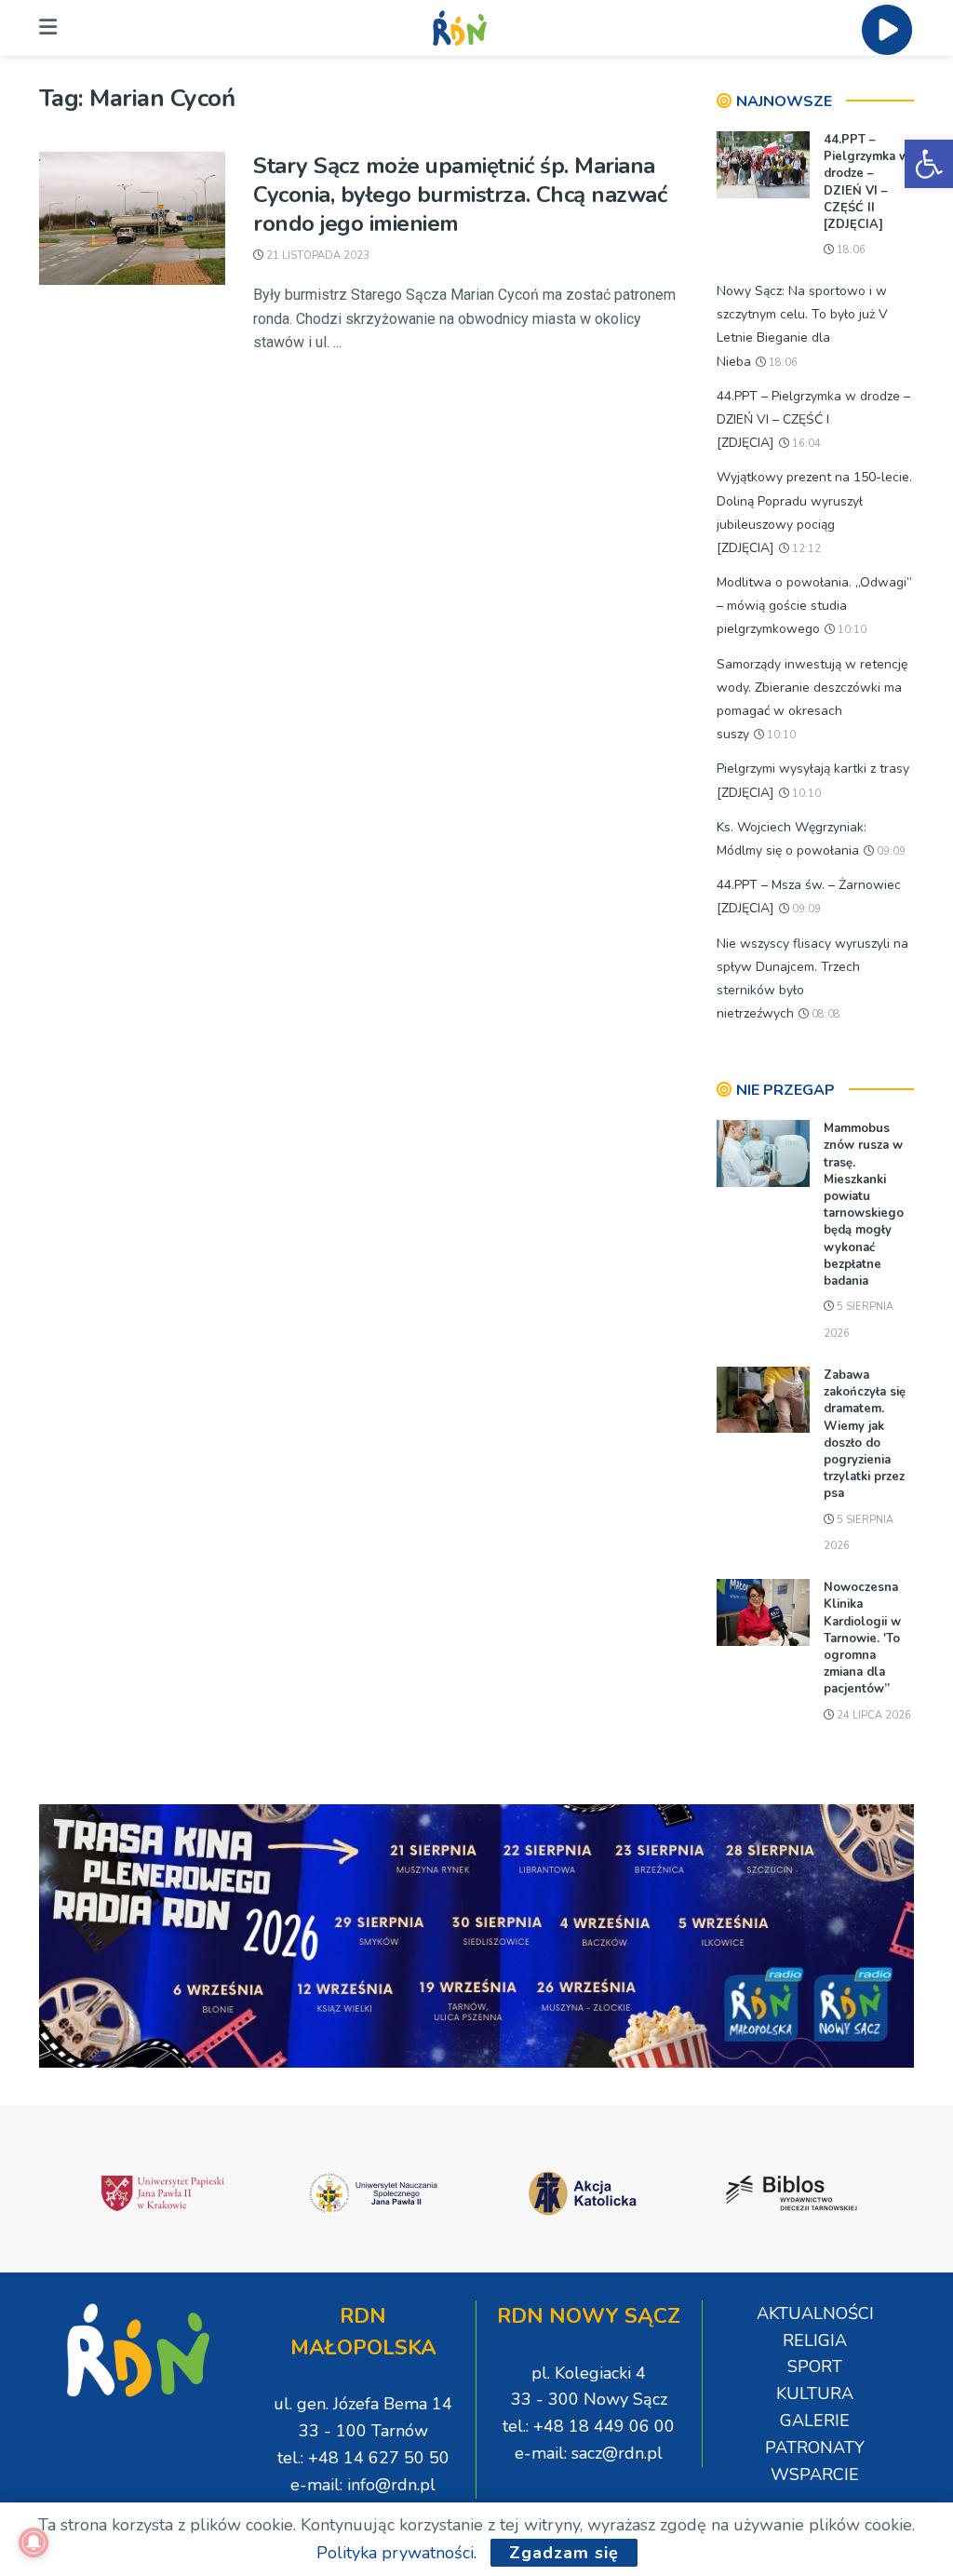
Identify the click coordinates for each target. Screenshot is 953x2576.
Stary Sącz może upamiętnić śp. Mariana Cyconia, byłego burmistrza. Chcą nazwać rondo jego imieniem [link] (460, 195)
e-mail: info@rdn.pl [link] (363, 2485)
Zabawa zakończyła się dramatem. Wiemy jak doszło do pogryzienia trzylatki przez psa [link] (865, 1434)
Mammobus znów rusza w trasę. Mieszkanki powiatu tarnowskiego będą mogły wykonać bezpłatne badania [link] (864, 1205)
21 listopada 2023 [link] (316, 256)
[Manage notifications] (34, 2542)
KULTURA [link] (815, 2394)
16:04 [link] (805, 444)
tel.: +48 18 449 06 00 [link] (589, 2426)
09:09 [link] (890, 851)
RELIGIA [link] (815, 2340)
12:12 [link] (805, 549)
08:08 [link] (825, 1014)
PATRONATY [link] (815, 2448)
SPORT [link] (815, 2367)
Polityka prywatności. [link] (396, 2553)
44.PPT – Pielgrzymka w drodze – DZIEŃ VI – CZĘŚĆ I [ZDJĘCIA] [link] (813, 419)
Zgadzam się (564, 2553)
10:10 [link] (851, 630)
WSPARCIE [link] (815, 2475)
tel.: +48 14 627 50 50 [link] (363, 2458)
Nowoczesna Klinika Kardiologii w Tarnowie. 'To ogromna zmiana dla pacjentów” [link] (862, 1638)
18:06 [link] (850, 250)
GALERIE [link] (815, 2421)
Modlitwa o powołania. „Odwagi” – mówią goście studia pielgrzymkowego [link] (814, 606)
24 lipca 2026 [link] (872, 1715)
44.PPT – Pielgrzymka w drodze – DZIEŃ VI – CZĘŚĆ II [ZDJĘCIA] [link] (866, 182)
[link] (929, 164)
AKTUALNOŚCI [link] (815, 2313)
